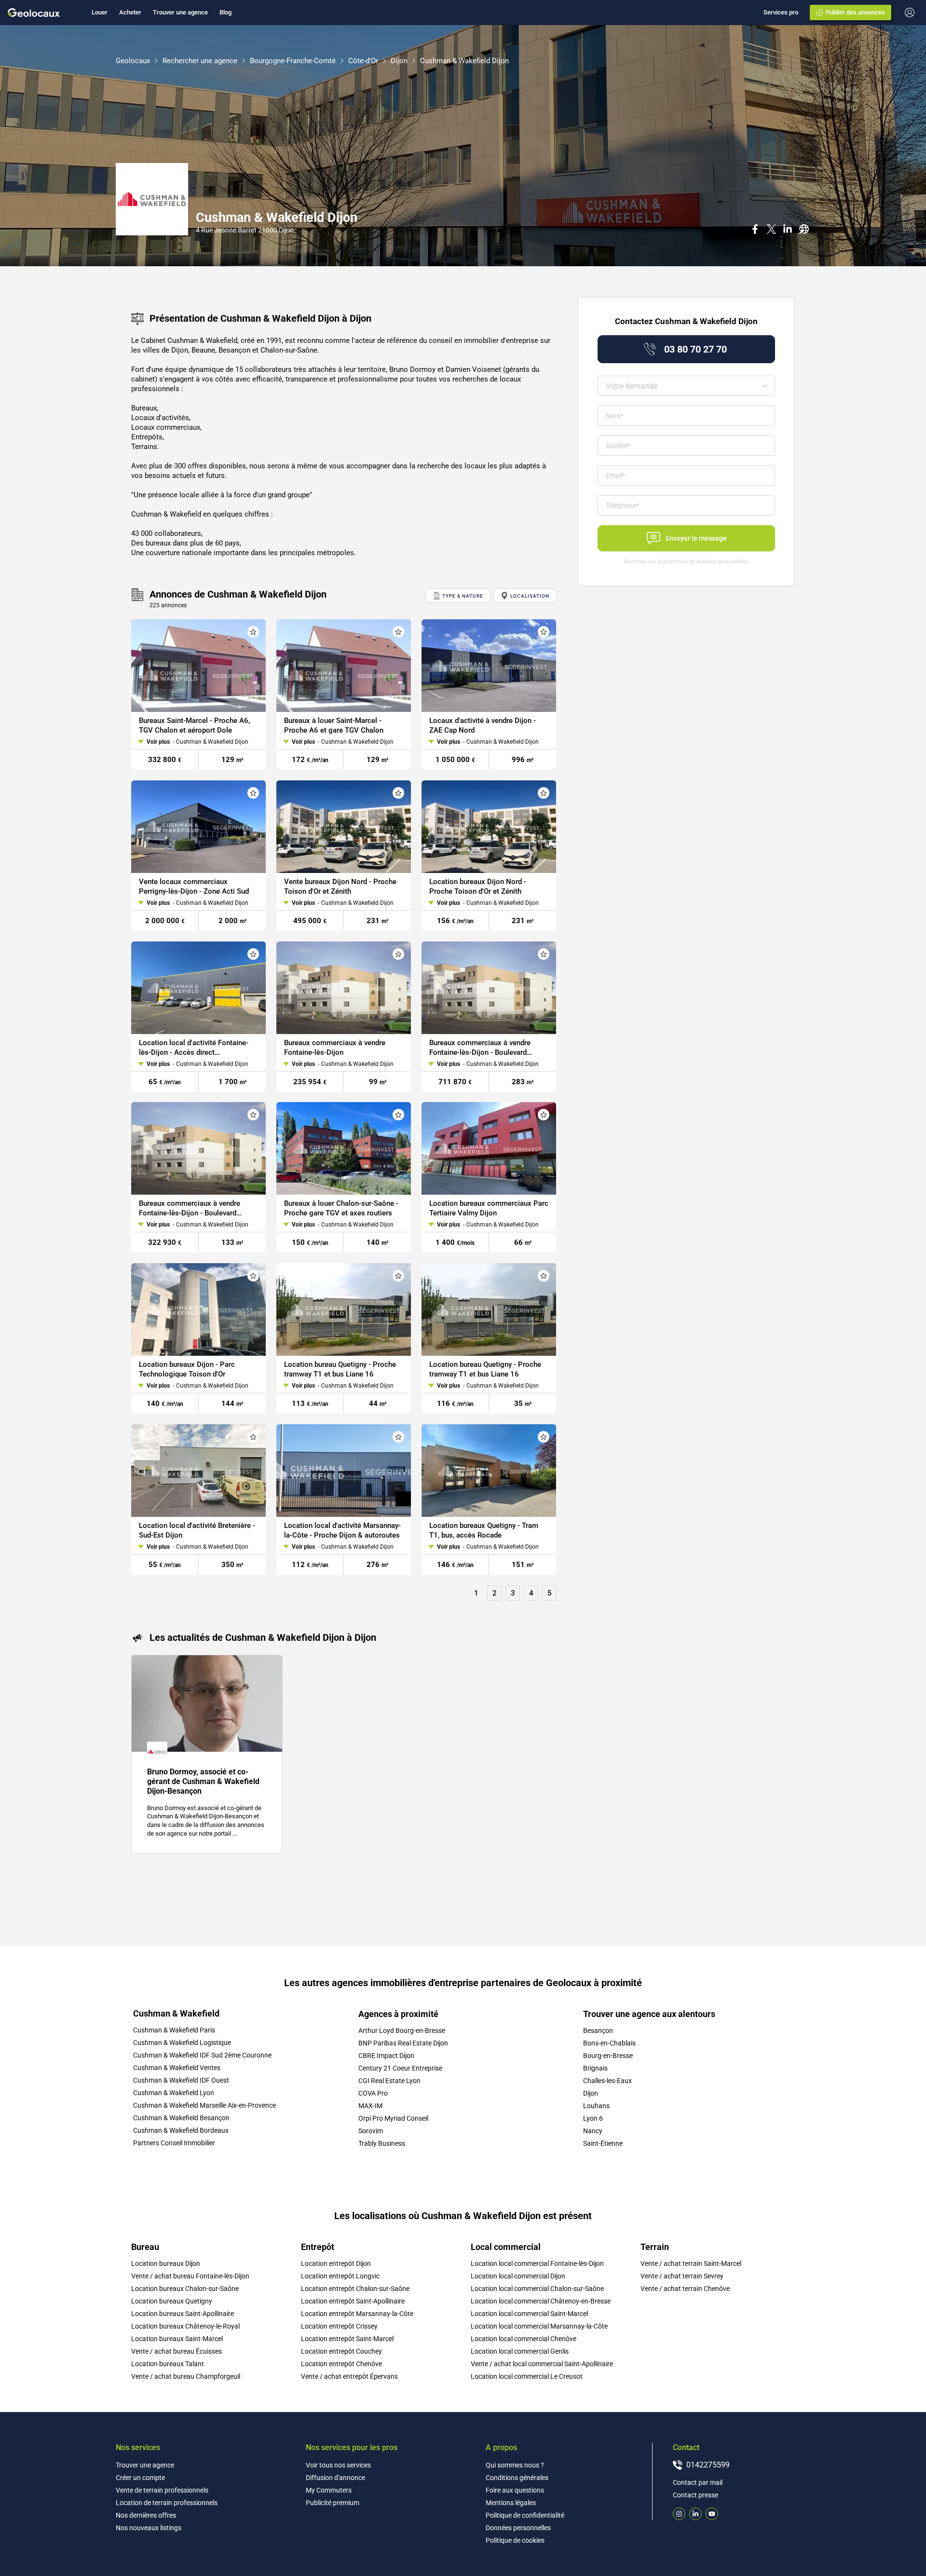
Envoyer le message (696, 538)
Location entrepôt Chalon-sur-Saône (355, 2289)
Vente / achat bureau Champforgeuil (186, 2376)
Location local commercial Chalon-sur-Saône (537, 2289)
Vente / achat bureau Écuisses (177, 2351)
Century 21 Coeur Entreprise (400, 2068)
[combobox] (686, 386)
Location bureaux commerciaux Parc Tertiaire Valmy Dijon (489, 1208)
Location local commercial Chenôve (524, 2339)
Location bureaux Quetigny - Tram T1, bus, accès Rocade (484, 1530)
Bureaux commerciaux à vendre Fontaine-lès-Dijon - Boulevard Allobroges (480, 1047)
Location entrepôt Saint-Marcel (347, 2339)
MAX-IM (370, 2106)
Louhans (596, 2106)
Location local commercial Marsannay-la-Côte (539, 2326)
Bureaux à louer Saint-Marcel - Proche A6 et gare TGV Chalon (334, 725)
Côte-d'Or (363, 61)
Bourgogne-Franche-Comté (293, 61)
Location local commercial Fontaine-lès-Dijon (537, 2263)
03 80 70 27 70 (695, 349)
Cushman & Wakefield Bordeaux (181, 2130)
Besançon (598, 2031)
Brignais (595, 2068)
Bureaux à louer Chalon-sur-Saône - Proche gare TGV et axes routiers (341, 1208)
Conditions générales (517, 2478)
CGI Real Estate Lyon (389, 2081)
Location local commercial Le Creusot (527, 2376)
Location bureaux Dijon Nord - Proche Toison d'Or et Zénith (478, 886)
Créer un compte (140, 2478)
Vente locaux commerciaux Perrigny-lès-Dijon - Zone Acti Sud (194, 886)
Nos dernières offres (146, 2515)
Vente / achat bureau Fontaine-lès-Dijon (190, 2276)
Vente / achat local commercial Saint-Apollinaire (542, 2364)
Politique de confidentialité (525, 2515)
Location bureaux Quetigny (172, 2301)
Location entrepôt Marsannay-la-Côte (357, 2314)
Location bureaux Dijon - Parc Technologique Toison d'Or (187, 1369)
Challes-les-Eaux (607, 2081)
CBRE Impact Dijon (386, 2056)
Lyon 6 (593, 2118)
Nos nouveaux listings (149, 2528)
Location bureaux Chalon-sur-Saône (185, 2289)
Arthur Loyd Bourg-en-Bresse (402, 2031)
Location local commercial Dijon (518, 2276)
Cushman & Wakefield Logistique (182, 2043)
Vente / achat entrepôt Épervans (349, 2376)
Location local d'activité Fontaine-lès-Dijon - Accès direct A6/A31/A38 (194, 1047)
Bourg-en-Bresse (608, 2056)
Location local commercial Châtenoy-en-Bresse (541, 2301)
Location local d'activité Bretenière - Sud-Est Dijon (197, 1530)
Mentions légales (511, 2503)
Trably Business (382, 2143)
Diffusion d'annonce (335, 2478)
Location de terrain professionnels (167, 2503)
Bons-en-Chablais (609, 2043)
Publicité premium (333, 2503)
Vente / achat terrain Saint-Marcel (691, 2263)
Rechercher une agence (200, 61)
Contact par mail (698, 2482)
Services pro (781, 12)
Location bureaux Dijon (166, 2263)
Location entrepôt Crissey (339, 2326)
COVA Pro (373, 2093)
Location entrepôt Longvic (340, 2276)
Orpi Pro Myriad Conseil (393, 2118)
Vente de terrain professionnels (162, 2490)
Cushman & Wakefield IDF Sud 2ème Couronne (202, 2055)
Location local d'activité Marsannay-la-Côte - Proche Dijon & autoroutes (342, 1530)
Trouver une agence (180, 12)
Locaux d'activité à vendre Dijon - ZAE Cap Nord (483, 725)
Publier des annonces (855, 12)
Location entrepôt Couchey (341, 2351)
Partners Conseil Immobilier (174, 2143)
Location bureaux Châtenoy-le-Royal (185, 2326)
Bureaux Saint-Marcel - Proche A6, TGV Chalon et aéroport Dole (194, 725)
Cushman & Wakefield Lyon (174, 2093)
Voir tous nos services (338, 2465)
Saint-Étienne (603, 2143)
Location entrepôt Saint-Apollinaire (353, 2301)
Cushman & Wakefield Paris (174, 2030)
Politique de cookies (515, 2540)
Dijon (399, 61)
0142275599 (708, 2465)
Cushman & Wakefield (176, 2014)
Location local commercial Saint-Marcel (529, 2314)
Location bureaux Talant (168, 2364)
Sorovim (371, 2131)
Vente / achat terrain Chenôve (685, 2289)
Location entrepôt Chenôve (341, 2364)
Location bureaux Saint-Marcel (177, 2339)
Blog (225, 12)
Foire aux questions (515, 2490)
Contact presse (695, 2495)
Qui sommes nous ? (515, 2465)
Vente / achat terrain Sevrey (682, 2276)
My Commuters (329, 2490)
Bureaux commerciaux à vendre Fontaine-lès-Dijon (335, 1047)
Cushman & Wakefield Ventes (177, 2068)
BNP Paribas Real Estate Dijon (403, 2043)
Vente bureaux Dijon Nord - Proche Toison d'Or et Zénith (340, 886)
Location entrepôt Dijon (336, 2263)
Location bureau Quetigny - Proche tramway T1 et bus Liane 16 (340, 1369)
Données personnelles (518, 2528)
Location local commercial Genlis (520, 2351)
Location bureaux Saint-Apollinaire (183, 2314)
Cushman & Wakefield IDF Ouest (181, 2080)
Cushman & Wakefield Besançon (181, 2118)
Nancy (593, 2131)
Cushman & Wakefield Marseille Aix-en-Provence (204, 2105)
